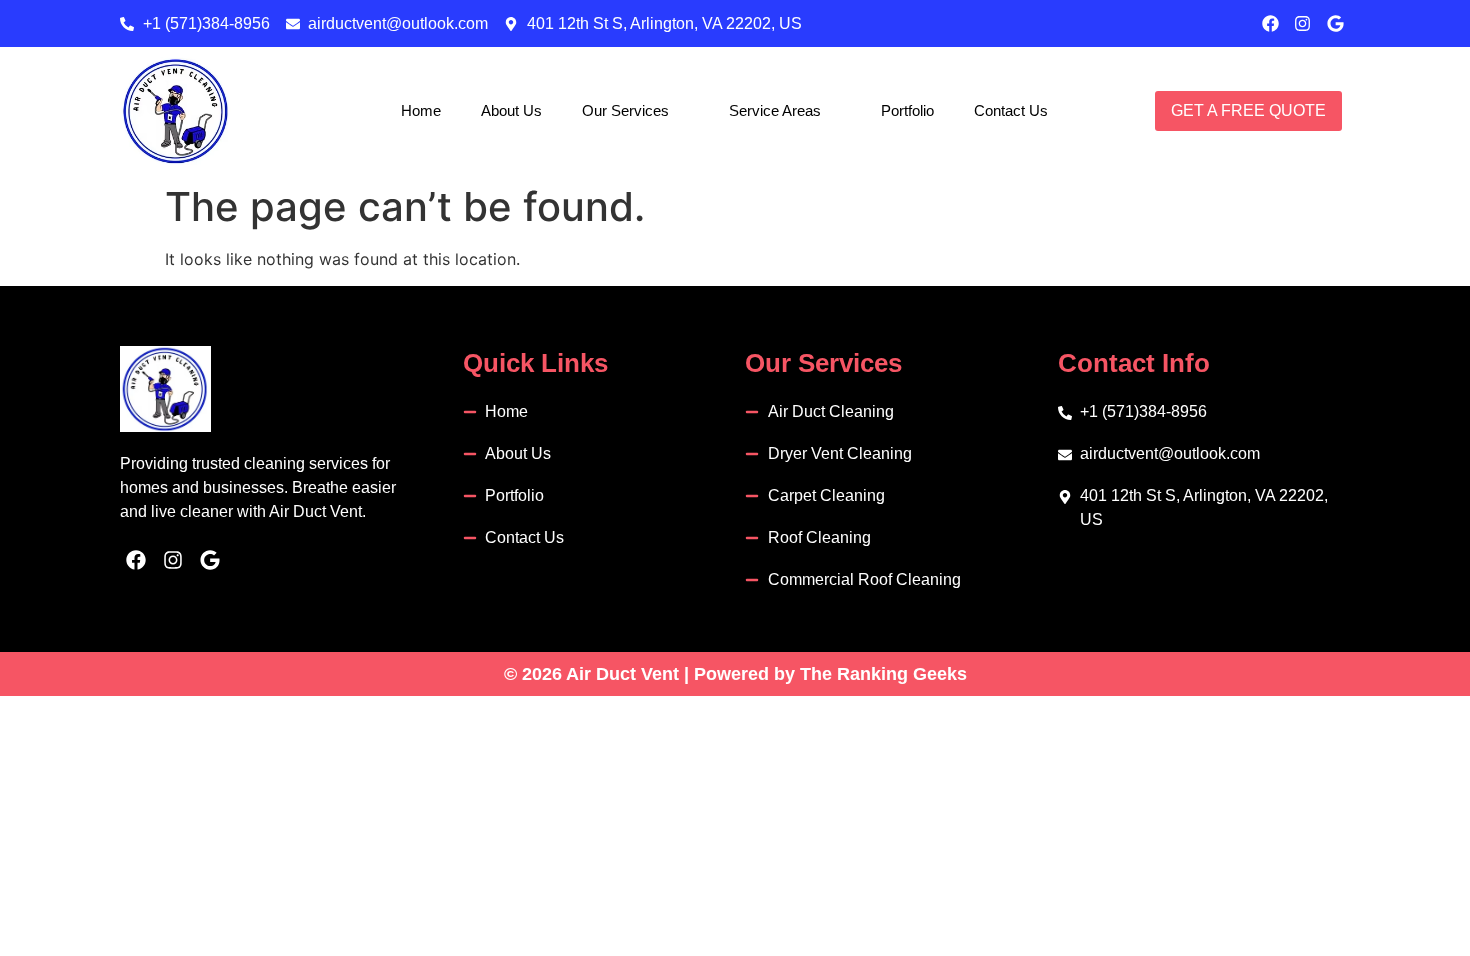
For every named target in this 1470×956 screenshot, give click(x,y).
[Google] (1335, 23)
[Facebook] (1270, 23)
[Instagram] (1302, 23)
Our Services (625, 110)
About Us (511, 110)
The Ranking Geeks (883, 674)
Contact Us (1011, 110)
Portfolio (907, 110)
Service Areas (775, 110)
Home (421, 110)
